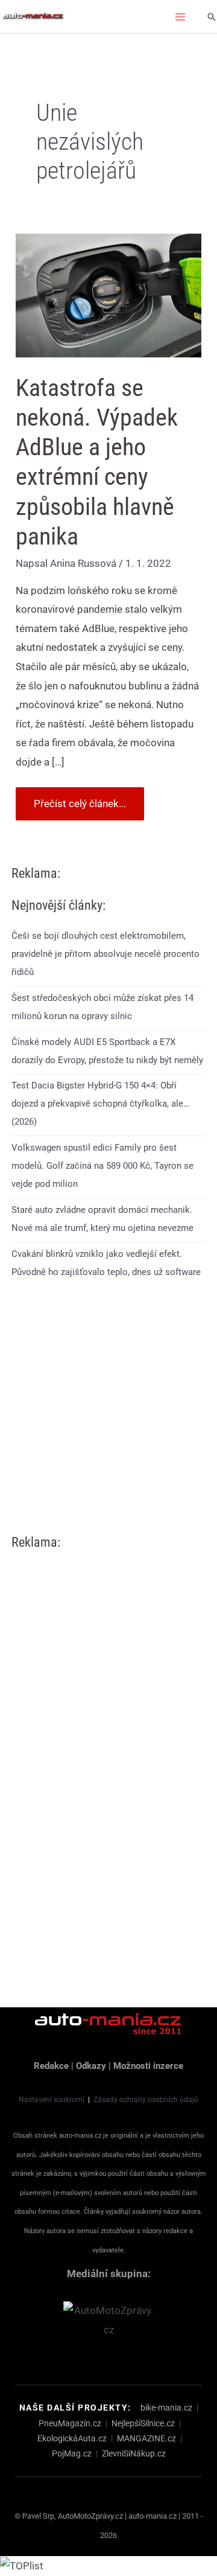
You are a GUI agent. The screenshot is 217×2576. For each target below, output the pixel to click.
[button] (212, 17)
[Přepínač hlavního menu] (181, 17)
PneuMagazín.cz (70, 2423)
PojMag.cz (72, 2453)
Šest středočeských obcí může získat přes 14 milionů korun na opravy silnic (102, 1007)
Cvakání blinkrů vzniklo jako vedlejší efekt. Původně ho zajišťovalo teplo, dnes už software (106, 1263)
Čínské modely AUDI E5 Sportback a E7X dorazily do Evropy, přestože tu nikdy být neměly (107, 1051)
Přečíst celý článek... (80, 798)
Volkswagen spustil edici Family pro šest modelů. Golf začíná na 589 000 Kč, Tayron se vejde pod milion (102, 1166)
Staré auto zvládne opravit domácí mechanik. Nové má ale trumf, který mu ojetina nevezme (102, 1219)
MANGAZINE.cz (146, 2438)
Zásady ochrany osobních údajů (146, 2100)
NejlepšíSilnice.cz (143, 2423)
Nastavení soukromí (52, 2100)
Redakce (51, 2066)
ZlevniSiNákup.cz (134, 2453)
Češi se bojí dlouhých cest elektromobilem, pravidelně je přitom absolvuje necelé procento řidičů (105, 954)
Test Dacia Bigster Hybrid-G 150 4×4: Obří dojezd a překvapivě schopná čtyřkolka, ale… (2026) (100, 1104)
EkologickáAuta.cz (72, 2438)
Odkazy (91, 2066)
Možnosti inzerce (148, 2066)
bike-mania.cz (166, 2408)
